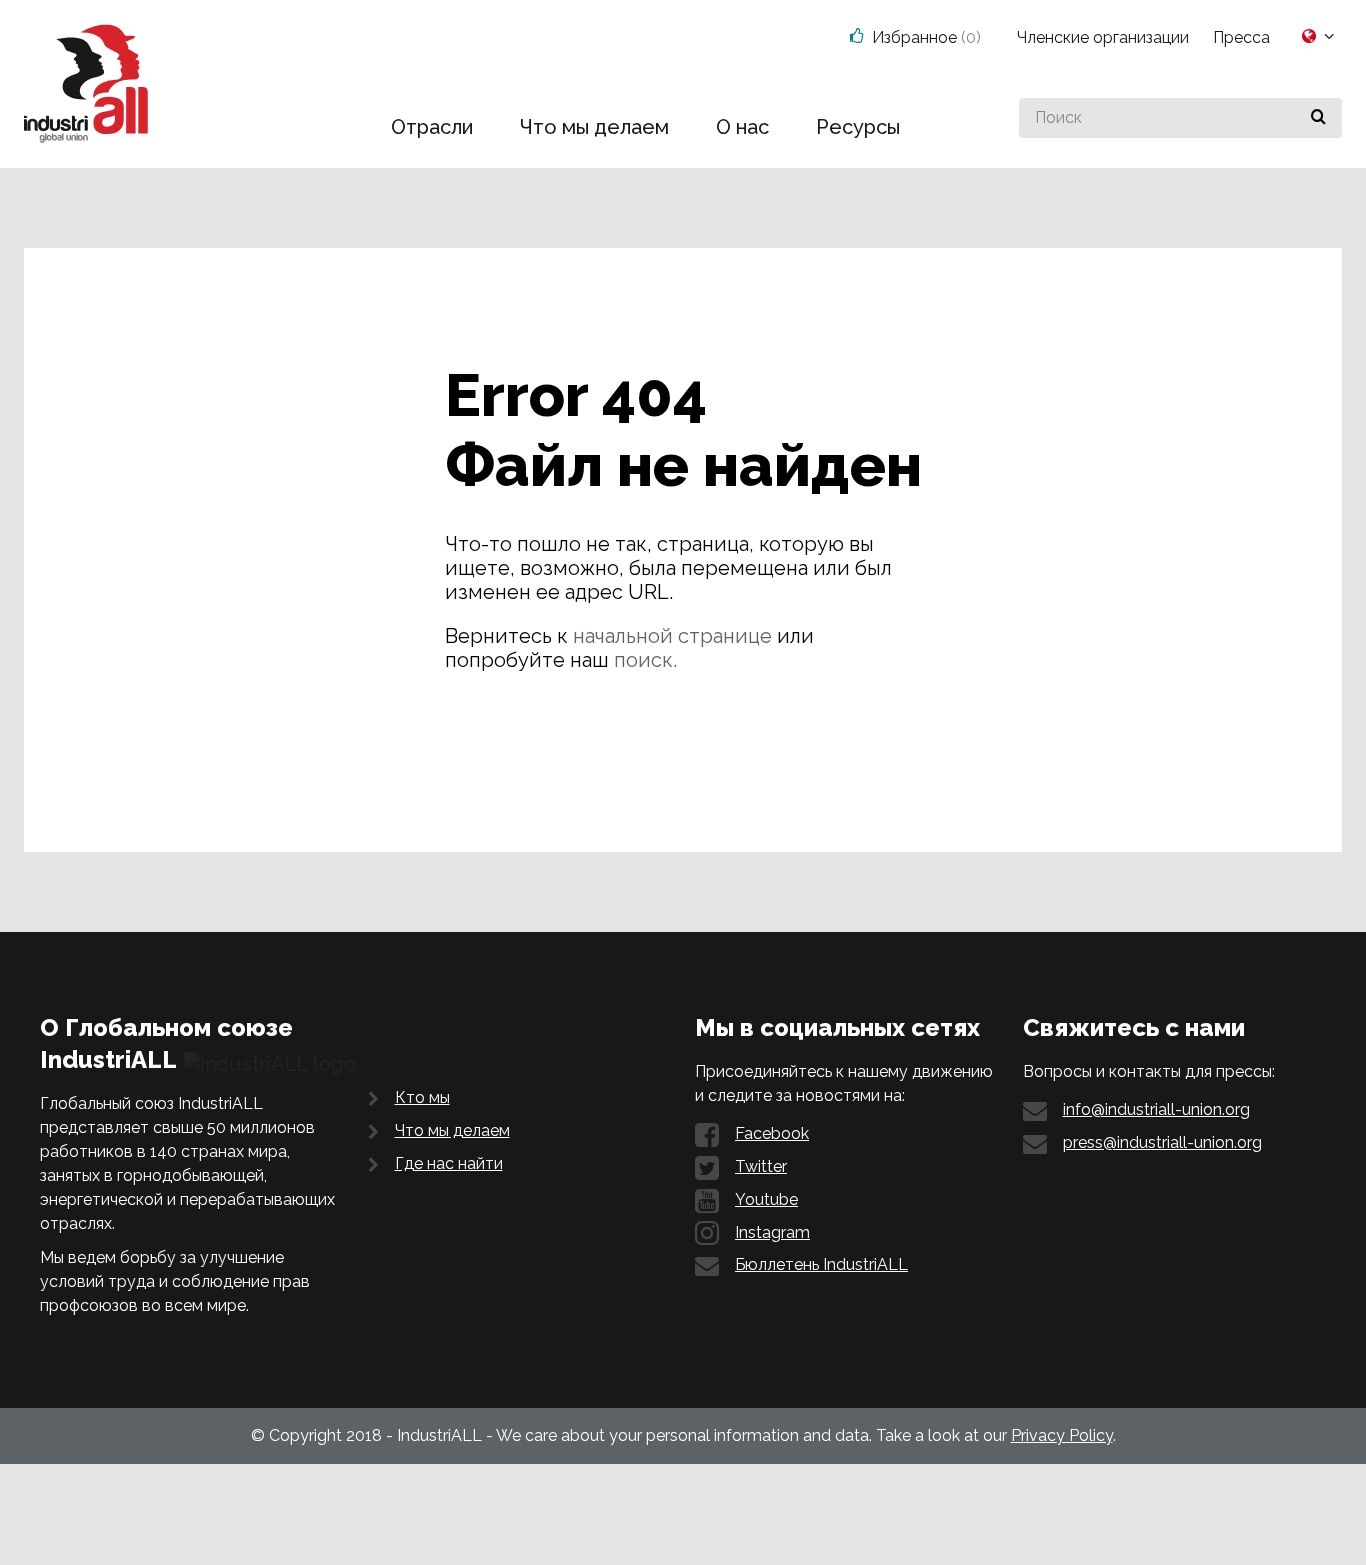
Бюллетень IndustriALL (821, 1264)
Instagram (772, 1232)
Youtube (766, 1199)
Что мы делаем (452, 1130)
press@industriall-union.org (1162, 1142)
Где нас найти (449, 1163)
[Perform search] (1318, 118)
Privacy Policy (1062, 1435)
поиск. (645, 660)
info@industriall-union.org (1156, 1109)
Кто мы (422, 1097)
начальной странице (672, 636)
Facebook (772, 1133)
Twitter (761, 1166)
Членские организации (1103, 37)
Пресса (1241, 37)
